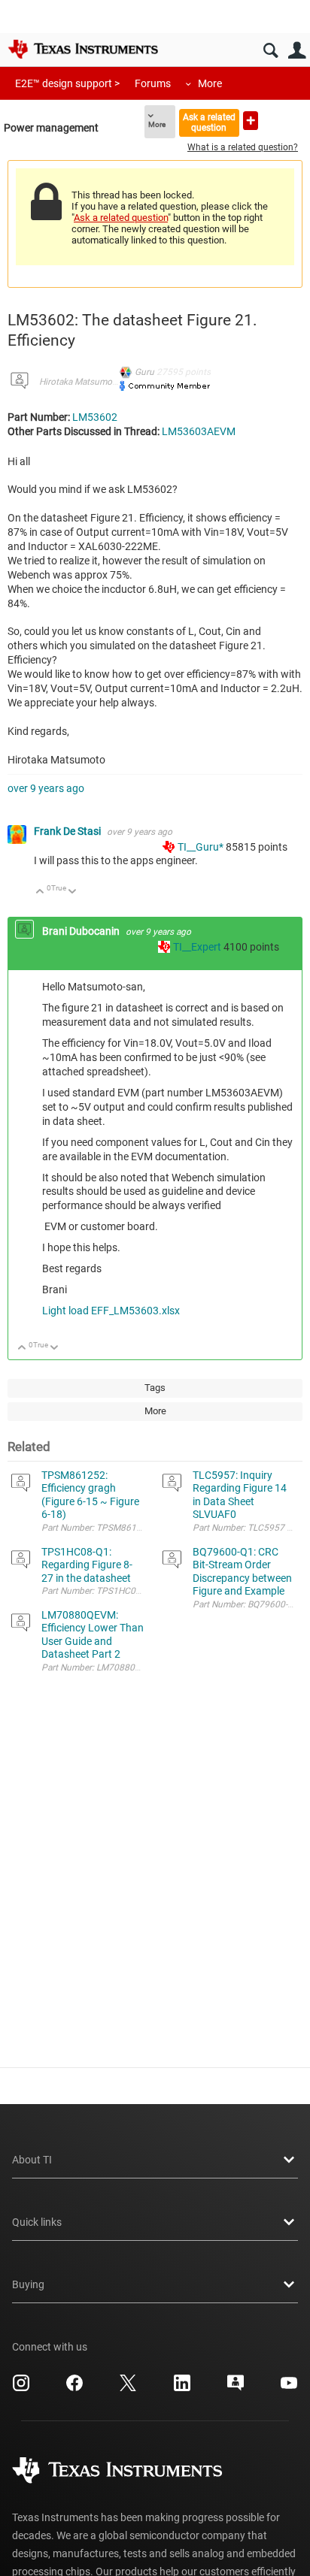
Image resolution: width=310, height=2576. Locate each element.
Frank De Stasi (68, 831)
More (210, 83)
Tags (155, 1388)
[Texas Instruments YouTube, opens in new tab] (289, 2388)
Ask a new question (251, 121)
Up (40, 892)
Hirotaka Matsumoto (80, 382)
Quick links (37, 2222)
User (297, 51)
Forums (153, 83)
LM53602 (95, 417)
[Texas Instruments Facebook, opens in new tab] (74, 2388)
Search (270, 51)
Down (73, 892)
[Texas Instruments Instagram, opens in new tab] (21, 2388)
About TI (32, 2160)
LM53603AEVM (199, 431)
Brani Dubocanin (82, 931)
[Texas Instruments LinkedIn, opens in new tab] (182, 2388)
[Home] (83, 49)
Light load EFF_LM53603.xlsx (111, 1311)
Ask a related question (209, 122)
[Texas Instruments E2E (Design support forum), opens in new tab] (236, 2388)
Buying (28, 2284)
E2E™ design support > (67, 83)
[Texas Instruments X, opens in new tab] (128, 2388)
